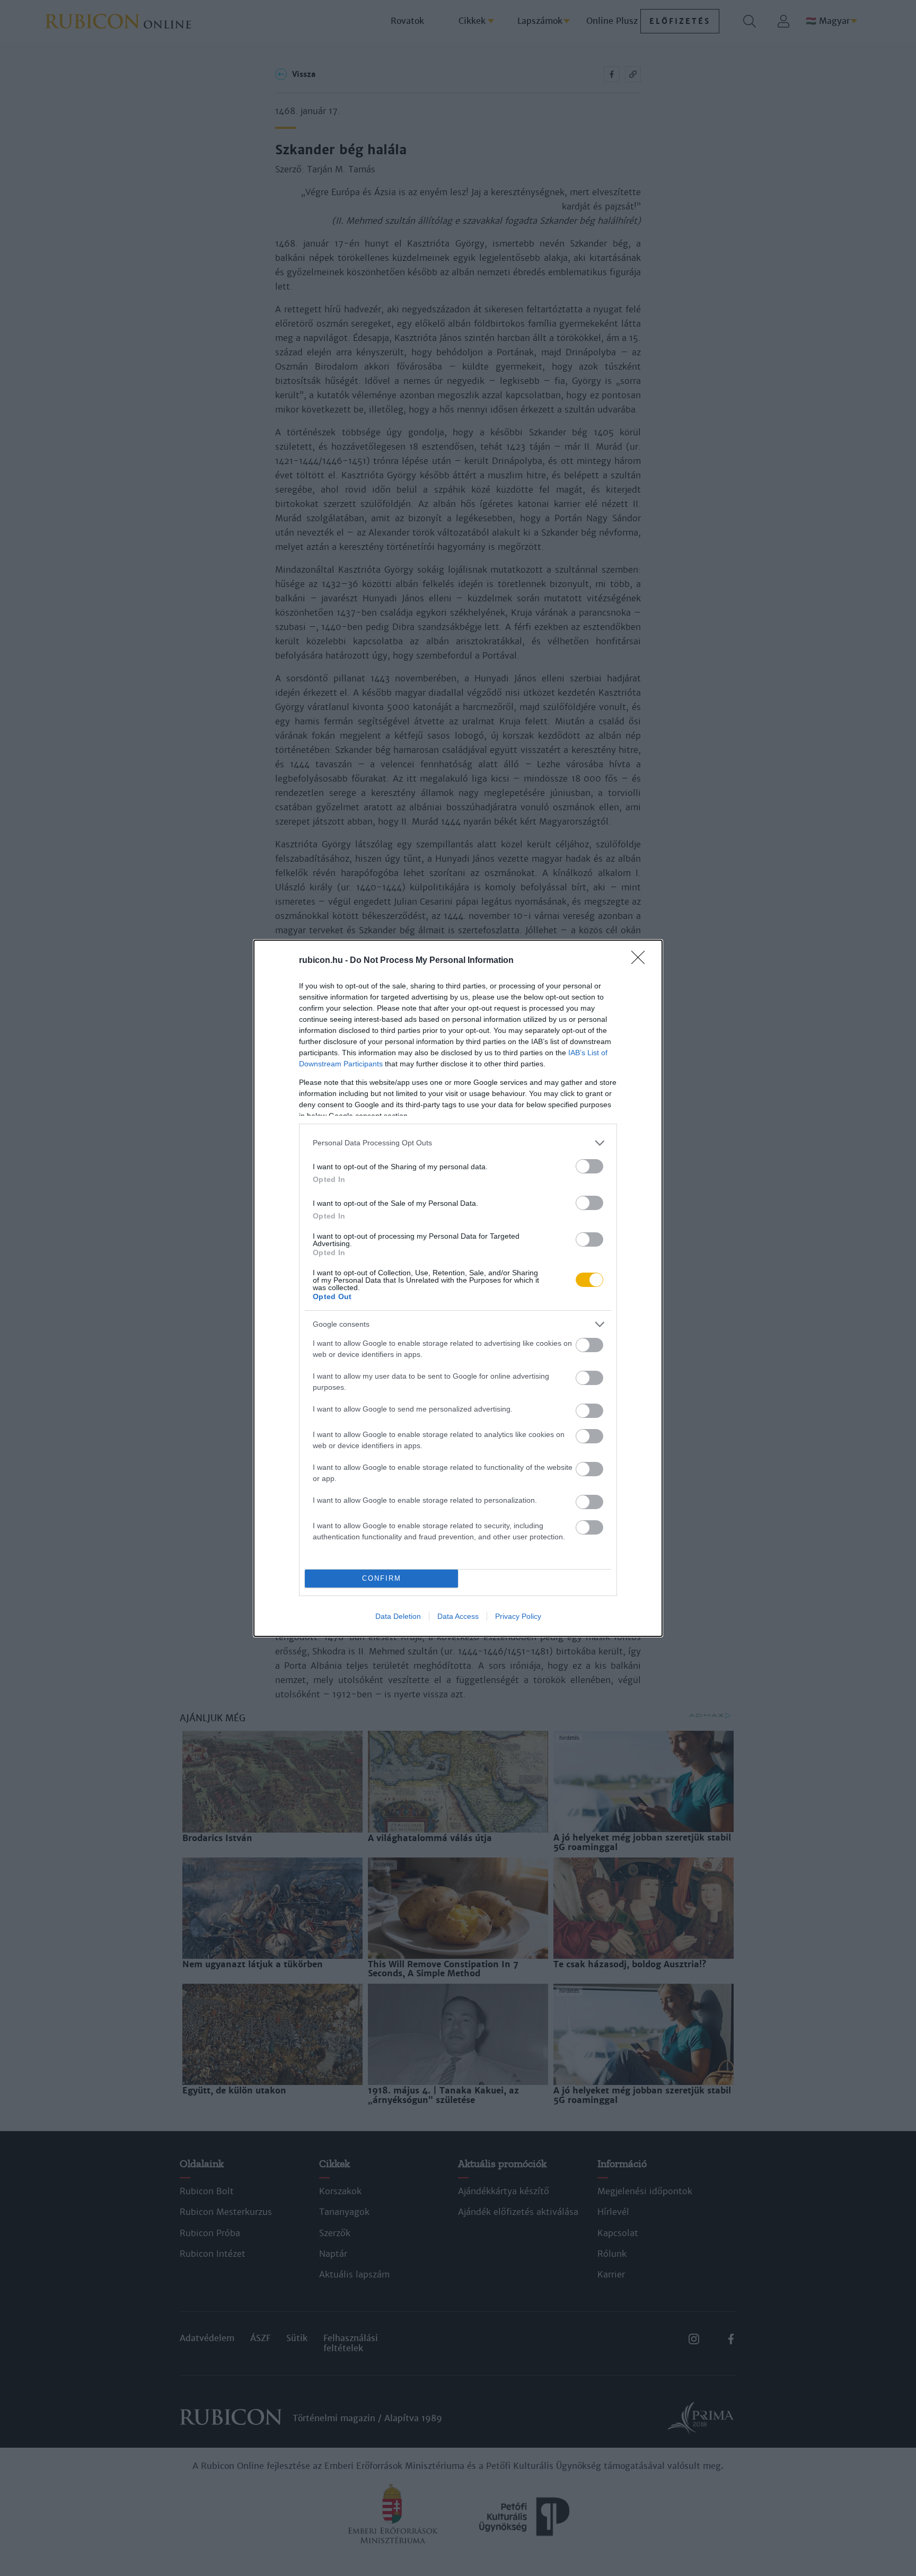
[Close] (641, 961)
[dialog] (458, 1288)
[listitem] (458, 1143)
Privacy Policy (518, 1616)
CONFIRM (382, 1578)
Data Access (458, 1616)
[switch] (589, 1166)
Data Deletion (398, 1616)
